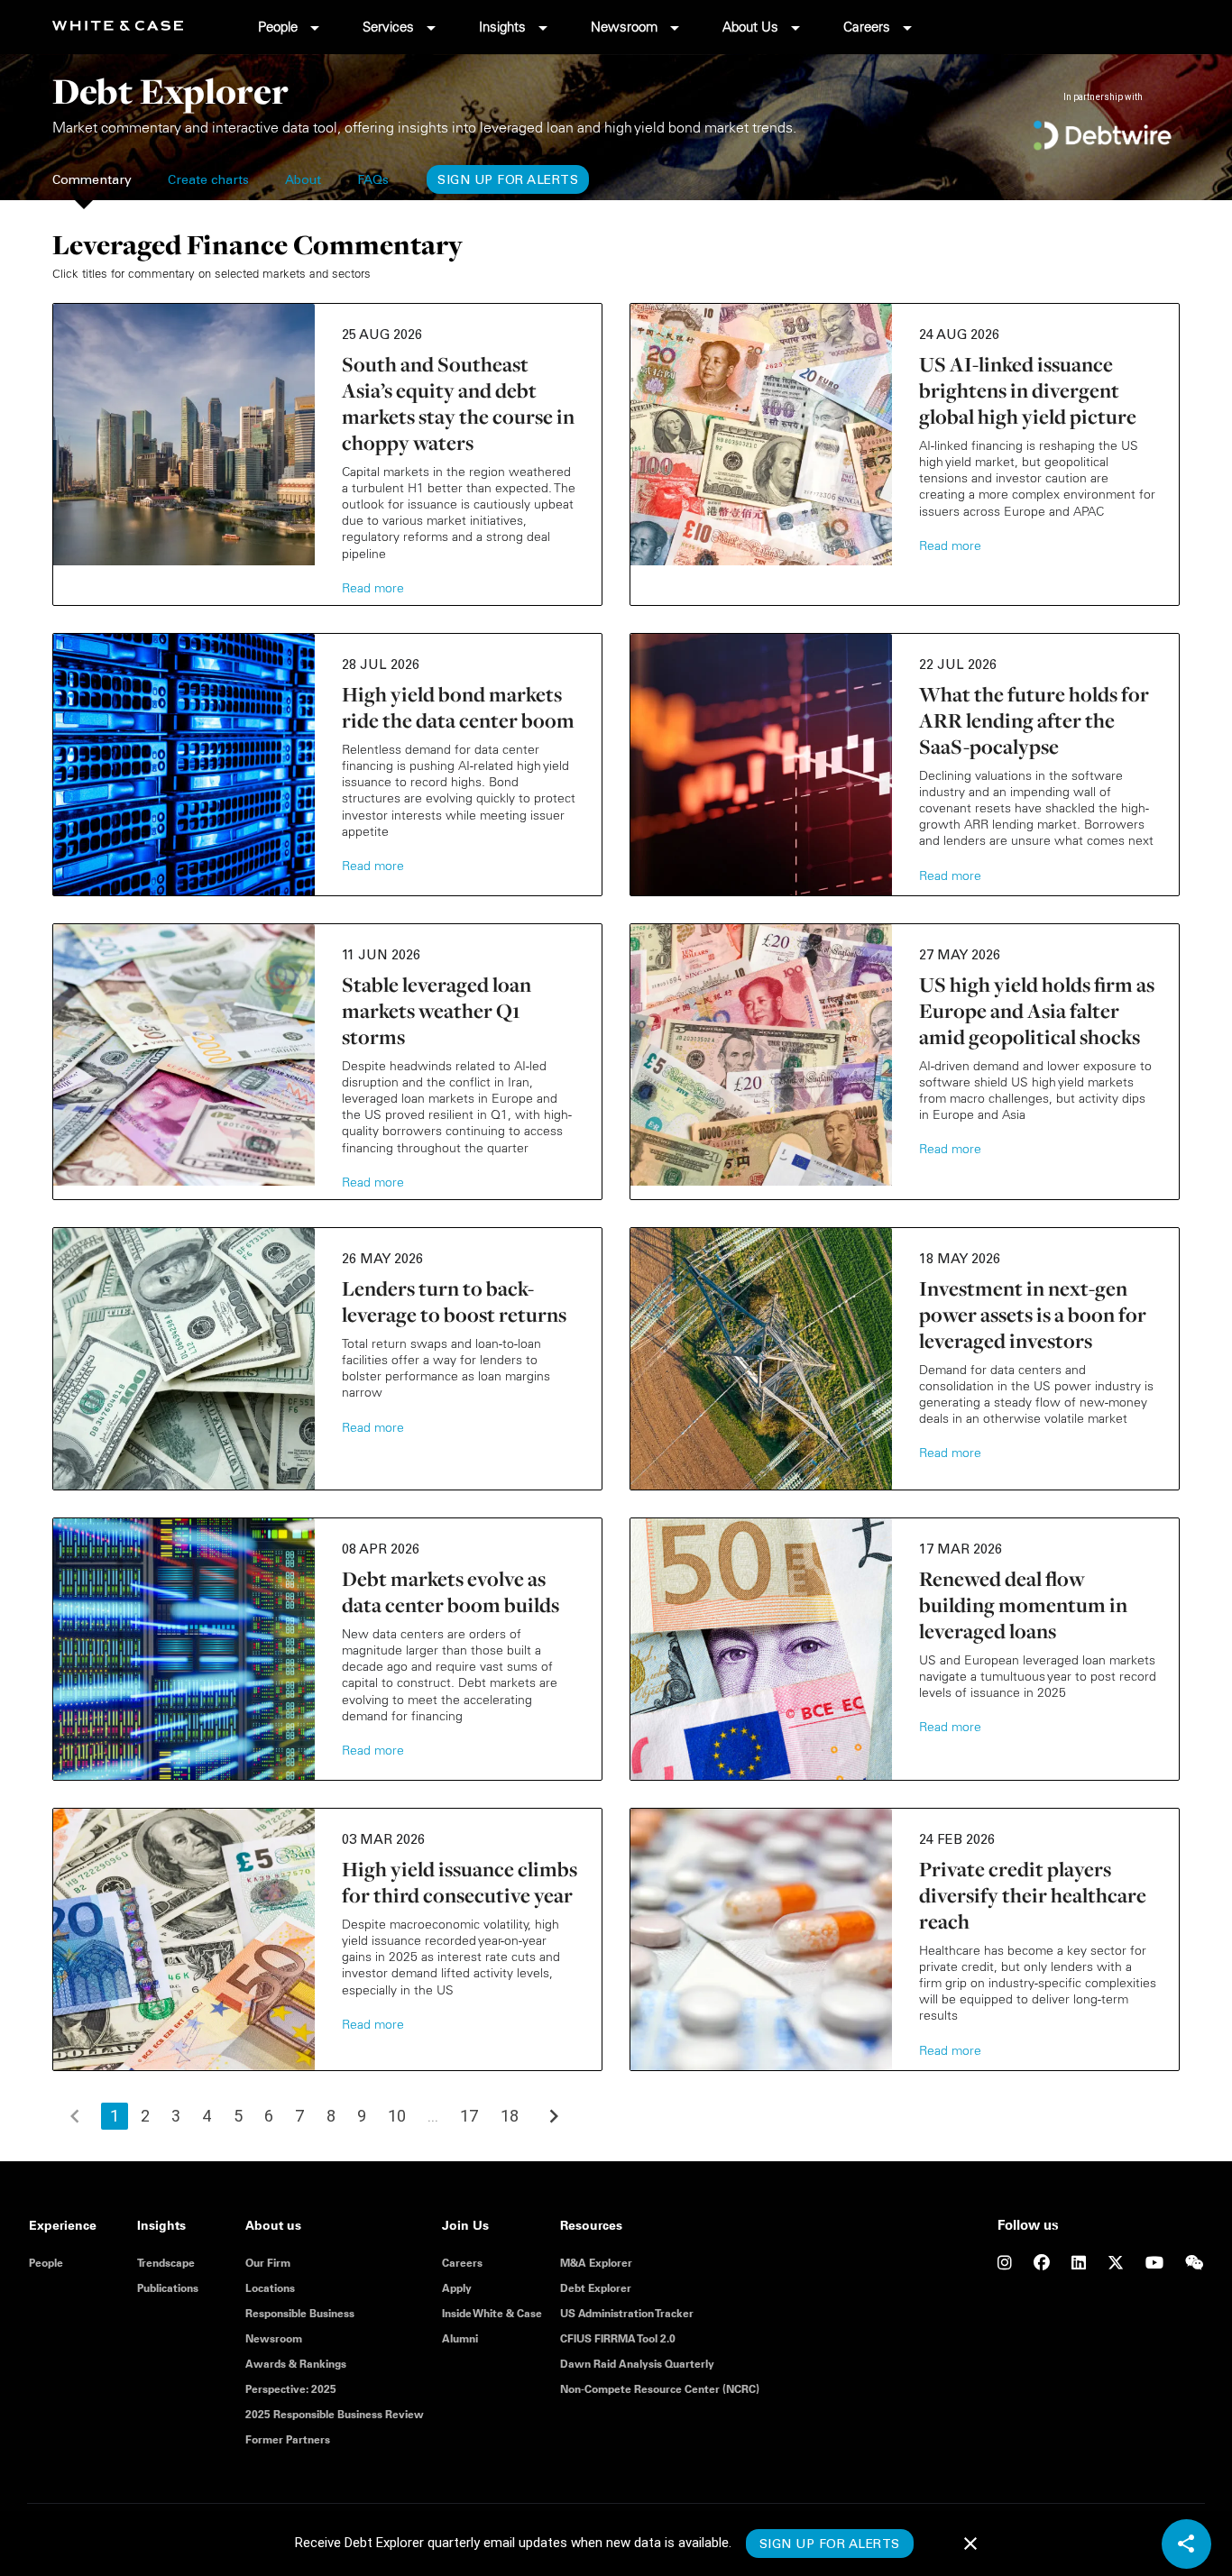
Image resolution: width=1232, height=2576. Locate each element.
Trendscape (166, 2263)
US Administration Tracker (627, 2313)
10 (397, 2116)
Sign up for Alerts (508, 181)
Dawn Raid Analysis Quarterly (637, 2364)
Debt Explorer (596, 2288)
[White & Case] (131, 27)
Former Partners (288, 2439)
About (303, 181)
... (433, 2116)
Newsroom (624, 27)
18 (510, 2116)
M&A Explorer (596, 2263)
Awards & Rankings (296, 2364)
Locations (270, 2288)
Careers (867, 27)
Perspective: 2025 (291, 2389)
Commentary (92, 181)
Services (388, 27)
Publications (168, 2288)
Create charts (208, 181)
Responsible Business (300, 2313)
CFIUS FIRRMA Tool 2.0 (618, 2338)
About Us (750, 27)
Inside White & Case (492, 2313)
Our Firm (268, 2263)
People (278, 27)
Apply (457, 2288)
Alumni (460, 2338)
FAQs (373, 181)
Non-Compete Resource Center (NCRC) (660, 2389)
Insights (502, 27)
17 (469, 2116)
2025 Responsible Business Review (335, 2414)
